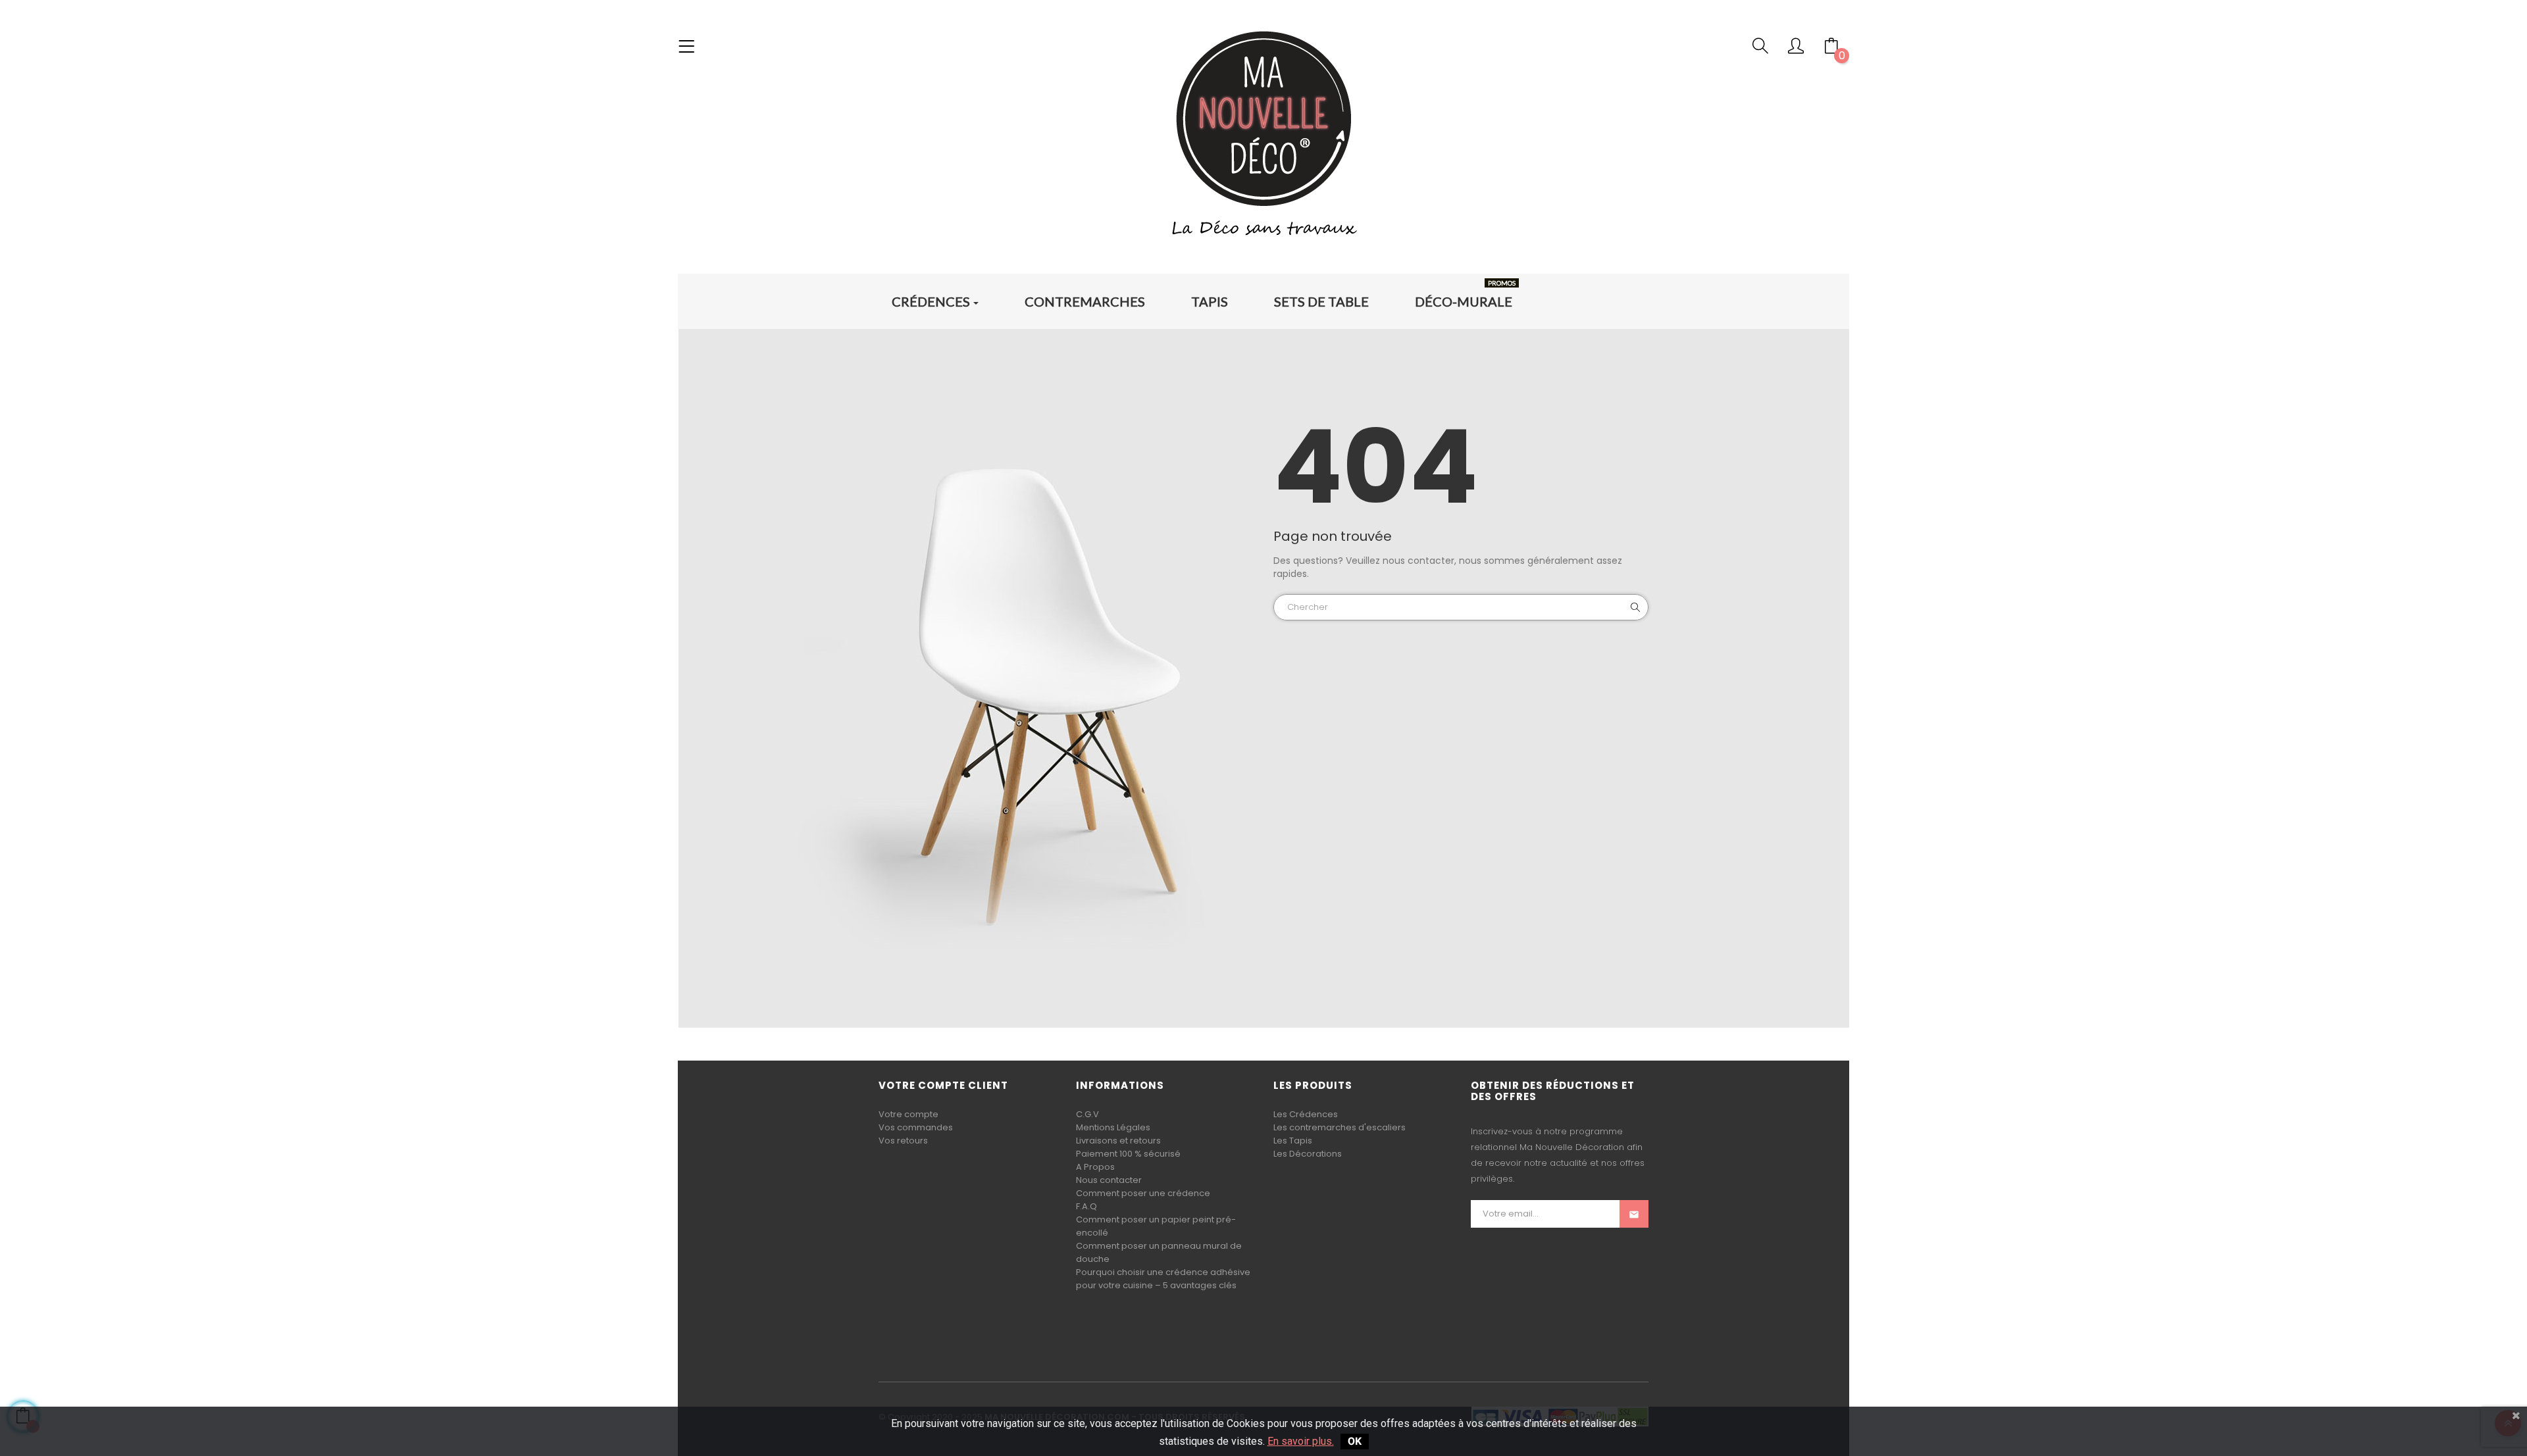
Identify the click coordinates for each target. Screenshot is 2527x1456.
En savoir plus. (1301, 1441)
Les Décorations (1308, 1154)
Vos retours (903, 1141)
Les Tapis (1293, 1141)
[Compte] (1796, 49)
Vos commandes (916, 1127)
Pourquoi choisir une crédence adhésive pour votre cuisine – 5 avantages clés (1163, 1279)
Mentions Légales (1113, 1127)
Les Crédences (1306, 1114)
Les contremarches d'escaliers (1340, 1127)
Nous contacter (1109, 1180)
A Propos (1095, 1167)
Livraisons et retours (1118, 1141)
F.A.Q (1086, 1206)
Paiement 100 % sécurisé (1128, 1154)
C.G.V (1087, 1114)
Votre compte (908, 1114)
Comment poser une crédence (1143, 1193)
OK (1355, 1441)
